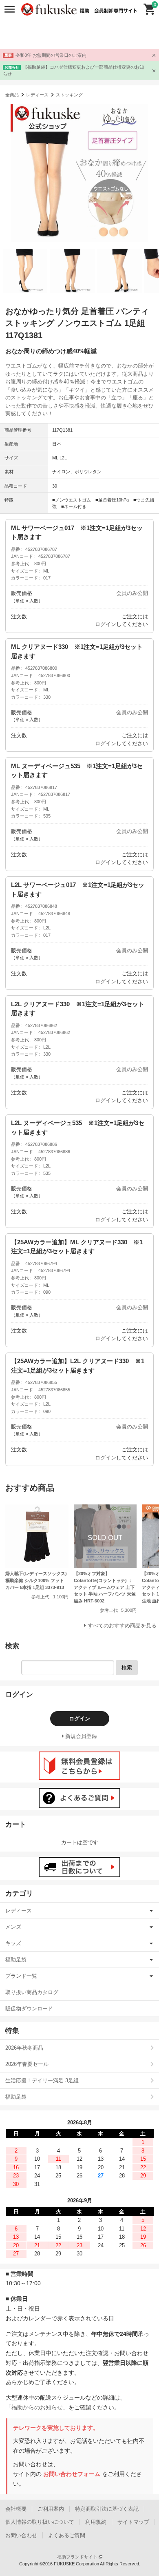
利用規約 (96, 2522)
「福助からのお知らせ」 (37, 2407)
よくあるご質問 (67, 2535)
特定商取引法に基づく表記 (107, 2509)
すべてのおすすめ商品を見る (122, 1626)
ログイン (106, 624)
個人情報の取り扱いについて (40, 2522)
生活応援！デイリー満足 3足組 (42, 2080)
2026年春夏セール (27, 2064)
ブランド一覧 (21, 1976)
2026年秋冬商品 (24, 2048)
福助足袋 (16, 1960)
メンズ (13, 1927)
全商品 (12, 95)
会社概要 (16, 2509)
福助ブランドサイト (78, 2557)
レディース (37, 95)
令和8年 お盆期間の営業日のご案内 (51, 55)
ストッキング (69, 95)
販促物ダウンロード (29, 2009)
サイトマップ (133, 2522)
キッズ (13, 1943)
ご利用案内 (51, 2509)
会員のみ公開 (132, 593)
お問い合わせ (21, 2535)
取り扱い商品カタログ (32, 1992)
